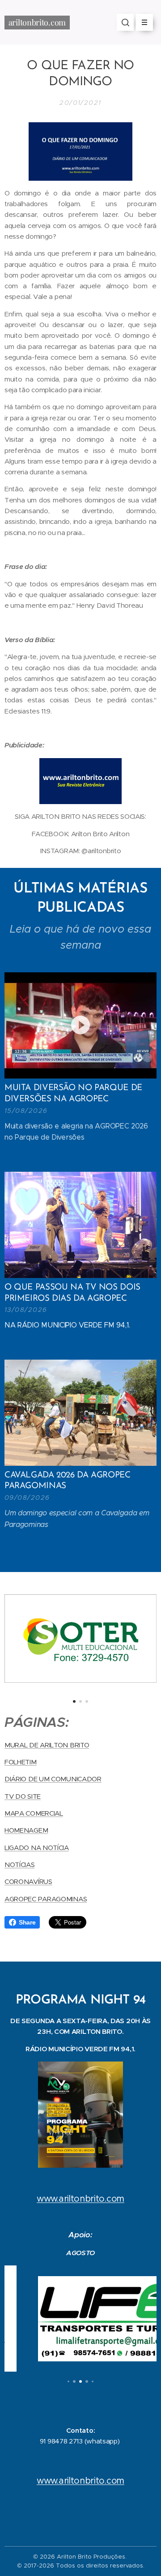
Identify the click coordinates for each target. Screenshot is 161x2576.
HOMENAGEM (26, 1830)
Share (27, 1922)
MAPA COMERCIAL (34, 1813)
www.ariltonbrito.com (80, 2199)
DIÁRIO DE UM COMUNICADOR (53, 1779)
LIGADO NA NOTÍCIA (37, 1848)
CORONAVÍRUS (28, 1881)
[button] (125, 22)
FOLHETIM (21, 1762)
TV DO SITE (23, 1796)
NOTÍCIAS (20, 1865)
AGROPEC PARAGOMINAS (46, 1899)
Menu (144, 22)
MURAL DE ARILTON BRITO (47, 1745)
